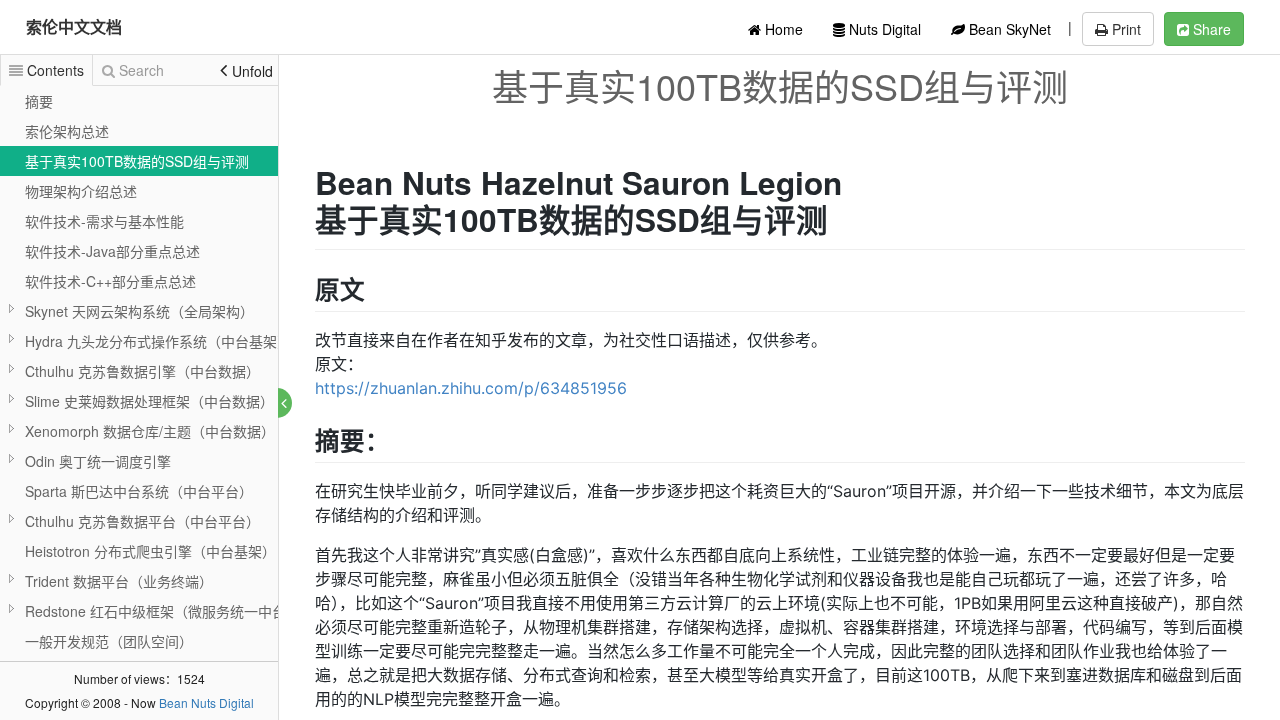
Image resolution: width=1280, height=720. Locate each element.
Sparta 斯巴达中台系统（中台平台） (139, 491)
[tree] (139, 401)
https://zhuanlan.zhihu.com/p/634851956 (471, 388)
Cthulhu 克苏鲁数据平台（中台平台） (142, 521)
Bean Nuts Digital (206, 702)
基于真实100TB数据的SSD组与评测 (137, 161)
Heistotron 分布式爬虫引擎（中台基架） (150, 551)
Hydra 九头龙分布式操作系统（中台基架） (158, 341)
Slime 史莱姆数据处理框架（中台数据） (149, 401)
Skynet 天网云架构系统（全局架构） (139, 311)
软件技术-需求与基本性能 (104, 221)
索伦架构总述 (67, 131)
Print (1124, 29)
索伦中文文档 (74, 26)
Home (782, 29)
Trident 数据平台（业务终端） (119, 581)
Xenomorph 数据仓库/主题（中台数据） (150, 431)
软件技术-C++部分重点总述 (110, 281)
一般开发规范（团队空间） (109, 641)
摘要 (39, 101)
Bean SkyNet (1008, 29)
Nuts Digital (883, 29)
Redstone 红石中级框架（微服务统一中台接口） (176, 611)
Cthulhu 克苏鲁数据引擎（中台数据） (142, 371)
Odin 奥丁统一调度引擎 (98, 461)
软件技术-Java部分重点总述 (112, 251)
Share (1210, 29)
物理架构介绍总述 (81, 191)
